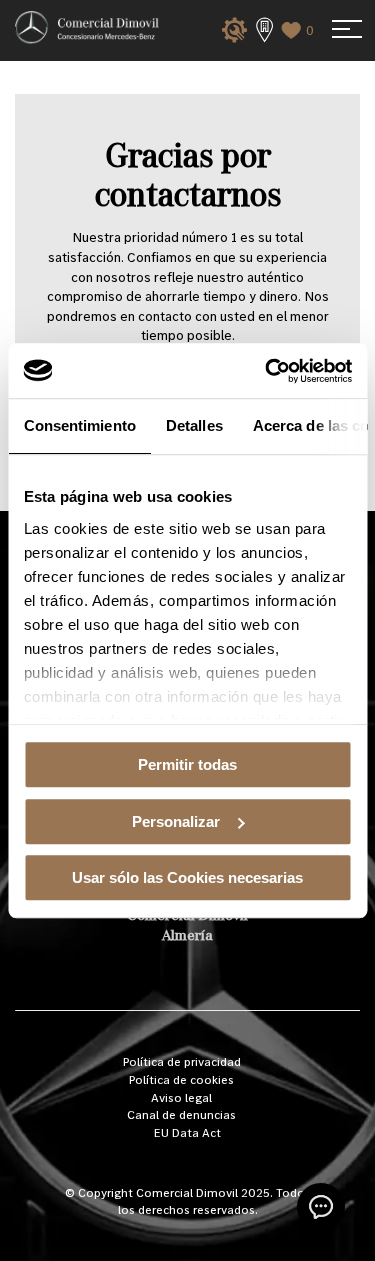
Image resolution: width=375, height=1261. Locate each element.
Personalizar (176, 821)
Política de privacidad (182, 1061)
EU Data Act (187, 1132)
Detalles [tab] (193, 425)
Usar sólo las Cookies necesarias (187, 877)
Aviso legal (181, 1097)
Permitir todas (187, 764)
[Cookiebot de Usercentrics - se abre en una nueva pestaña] (267, 371)
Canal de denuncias (181, 1114)
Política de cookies (181, 1079)
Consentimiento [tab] (79, 425)
